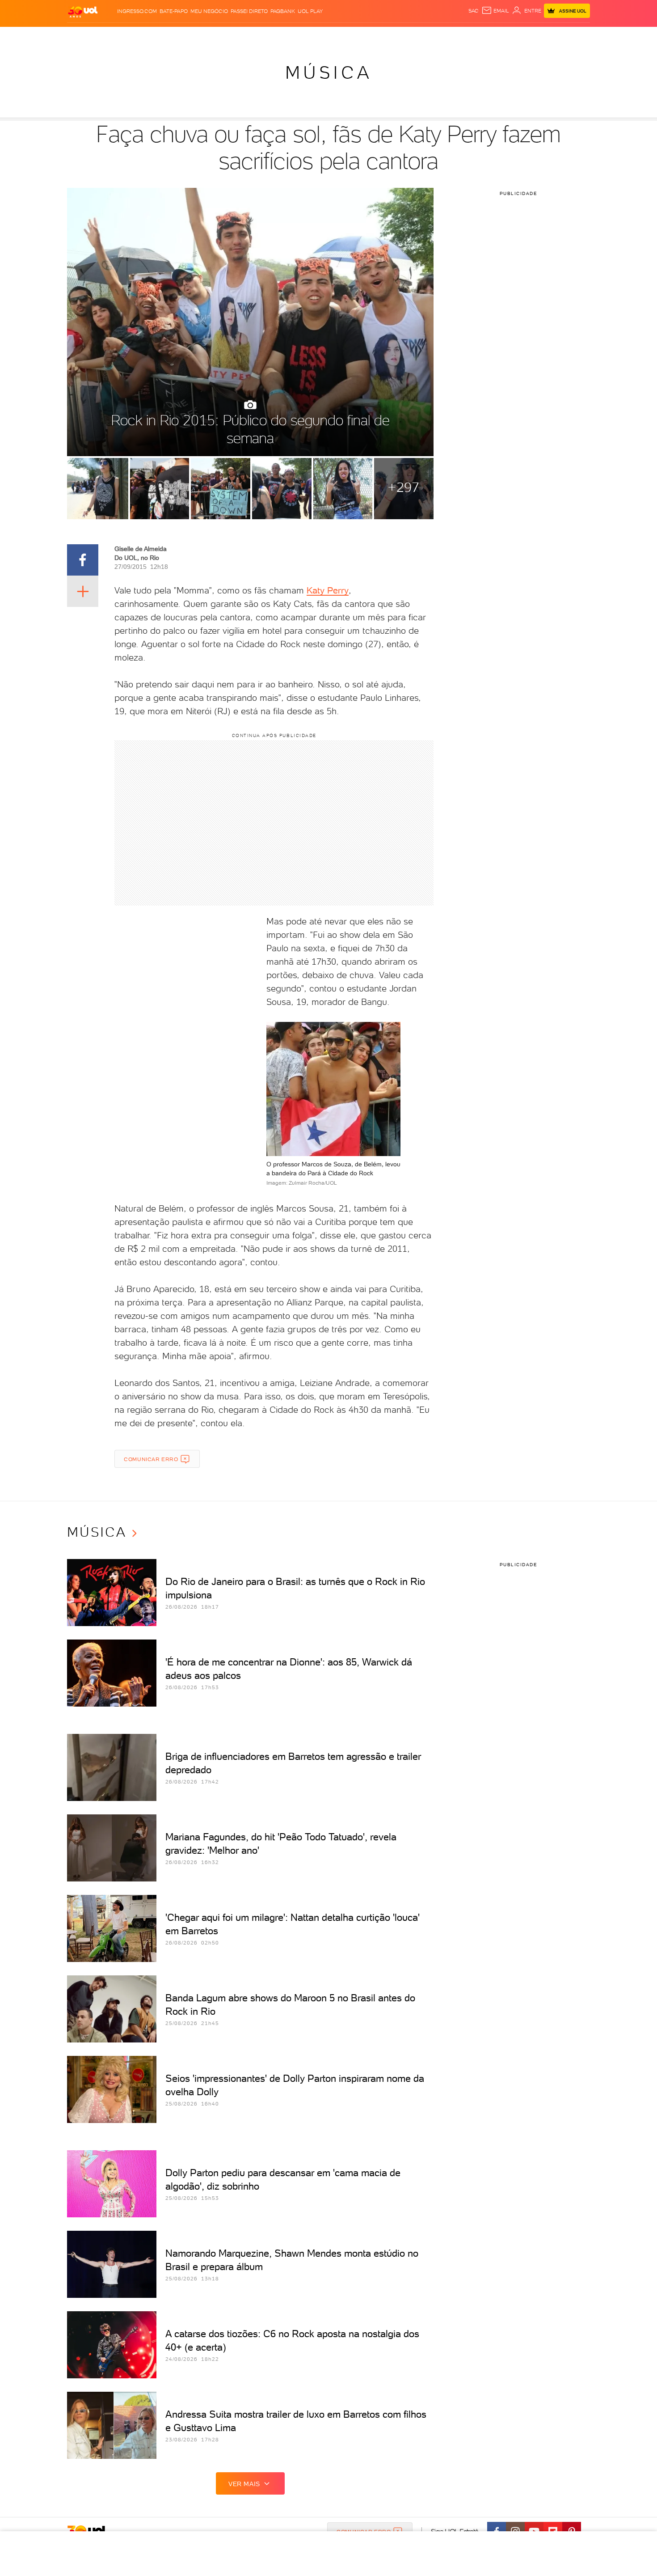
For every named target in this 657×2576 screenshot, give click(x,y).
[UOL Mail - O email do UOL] (495, 11)
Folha (283, 36)
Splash (336, 36)
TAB (502, 36)
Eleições (138, 36)
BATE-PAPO (174, 11)
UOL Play (310, 11)
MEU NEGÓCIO (209, 11)
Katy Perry (328, 590)
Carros (225, 36)
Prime (518, 36)
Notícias (169, 36)
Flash (112, 36)
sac (474, 11)
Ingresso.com (137, 11)
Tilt (415, 36)
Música (329, 72)
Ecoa (430, 36)
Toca (536, 36)
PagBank (283, 11)
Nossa (485, 36)
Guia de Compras (574, 36)
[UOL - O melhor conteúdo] (83, 11)
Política (198, 36)
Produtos (84, 36)
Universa (364, 36)
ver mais (244, 2484)
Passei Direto (249, 11)
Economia (256, 36)
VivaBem (394, 36)
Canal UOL (456, 36)
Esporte (308, 36)
